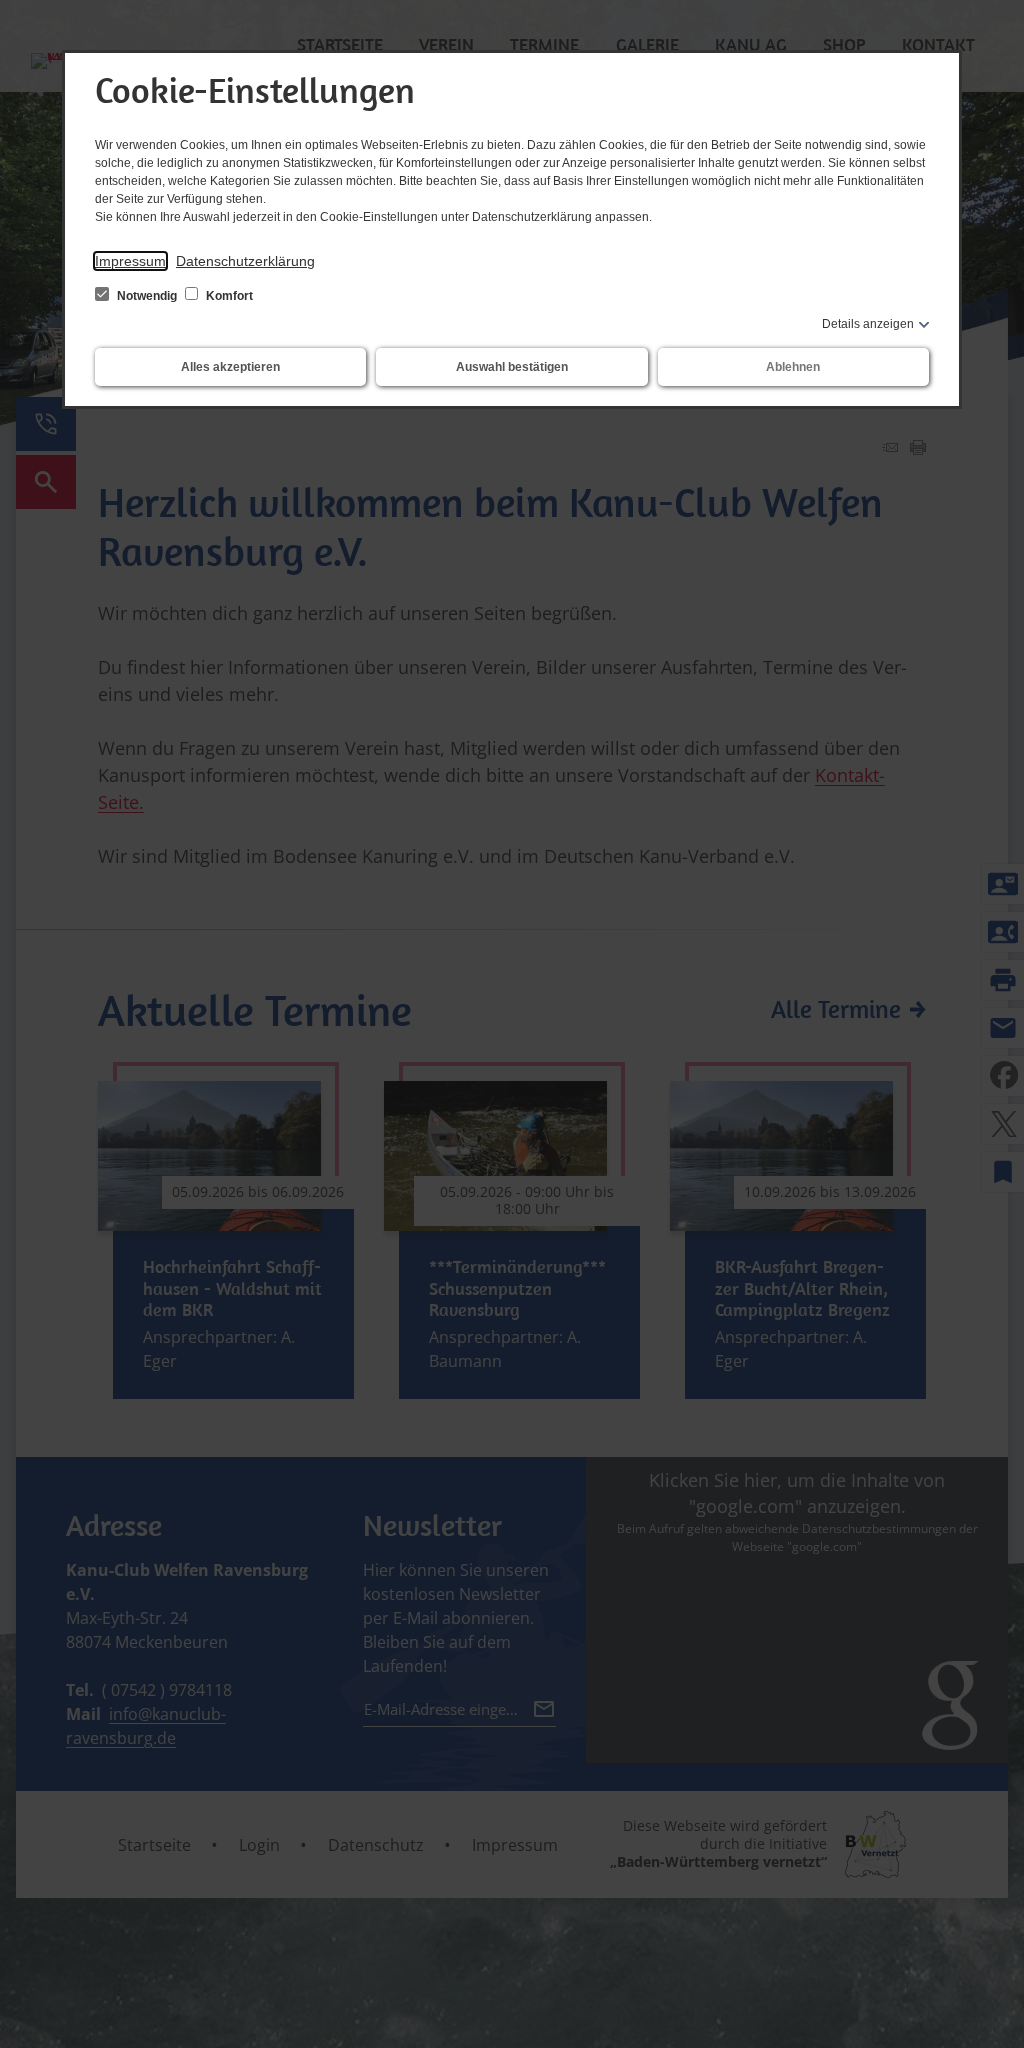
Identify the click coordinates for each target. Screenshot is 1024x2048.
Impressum (130, 261)
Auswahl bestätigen (512, 367)
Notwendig (147, 296)
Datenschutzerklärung (245, 261)
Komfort (228, 296)
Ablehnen (793, 367)
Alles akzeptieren (230, 367)
